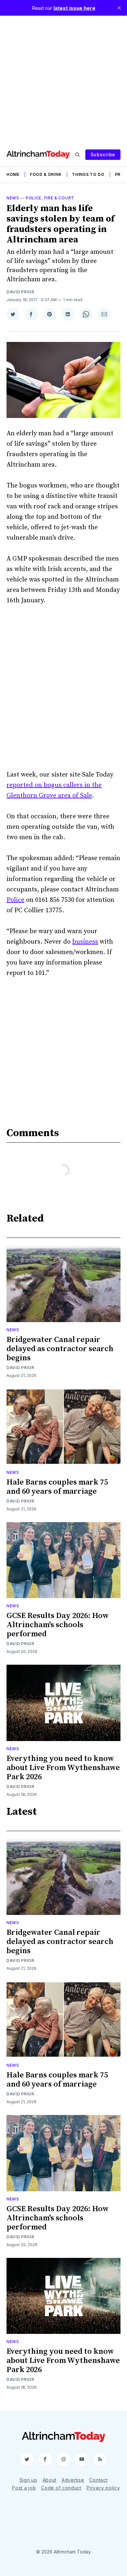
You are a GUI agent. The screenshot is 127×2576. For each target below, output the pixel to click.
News (13, 198)
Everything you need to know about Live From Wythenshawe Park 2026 (63, 1768)
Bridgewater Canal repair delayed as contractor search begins (60, 1349)
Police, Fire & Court (50, 198)
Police (15, 900)
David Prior (21, 292)
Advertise (73, 2480)
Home (13, 174)
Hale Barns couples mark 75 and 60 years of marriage (57, 1487)
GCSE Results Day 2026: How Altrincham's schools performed (58, 1625)
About (50, 2480)
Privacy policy (103, 2488)
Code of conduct (61, 2488)
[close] (119, 8)
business (85, 942)
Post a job (24, 2488)
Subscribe (103, 154)
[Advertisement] (63, 79)
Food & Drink (46, 174)
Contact (98, 2480)
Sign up (28, 2480)
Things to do (88, 174)
